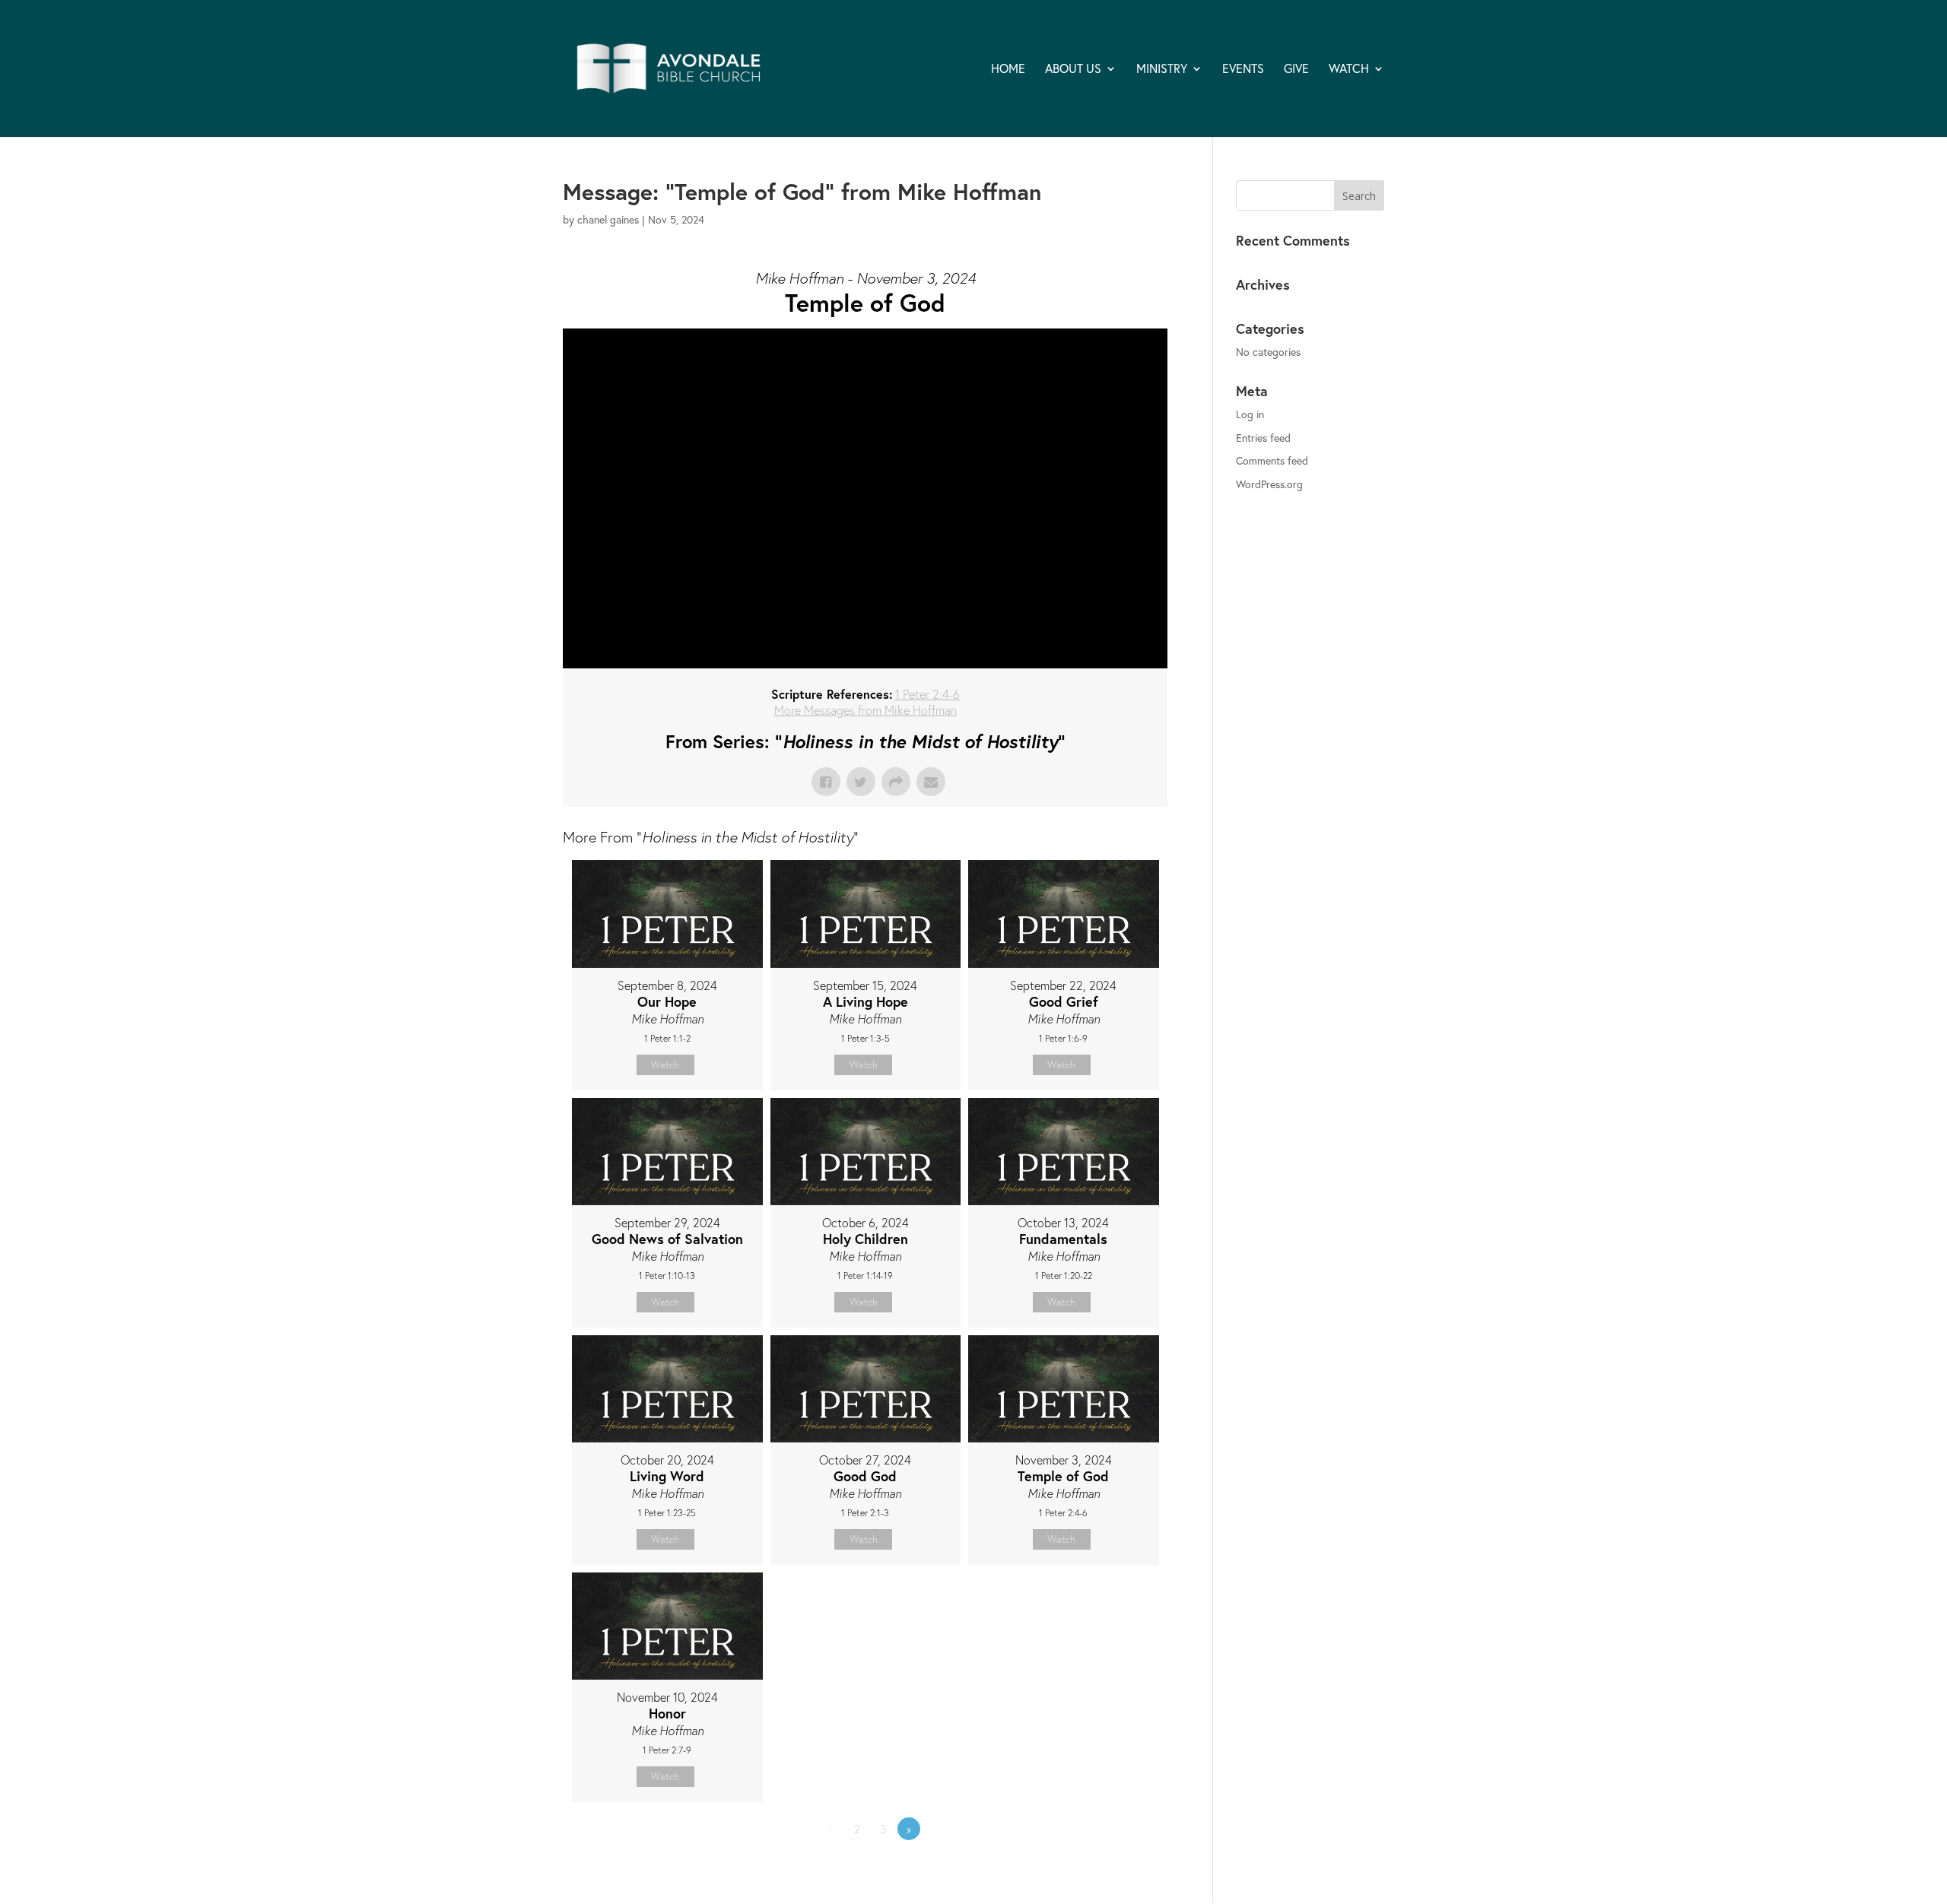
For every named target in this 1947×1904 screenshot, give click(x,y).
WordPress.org (1269, 484)
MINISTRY (1162, 70)
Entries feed (1263, 438)
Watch (665, 1065)
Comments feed (1272, 460)
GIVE (1296, 70)
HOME (1008, 70)
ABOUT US (1073, 70)
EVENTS (1243, 70)
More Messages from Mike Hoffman (866, 710)
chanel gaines (608, 219)
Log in (1250, 414)
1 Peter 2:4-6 (927, 694)
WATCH (1349, 70)
